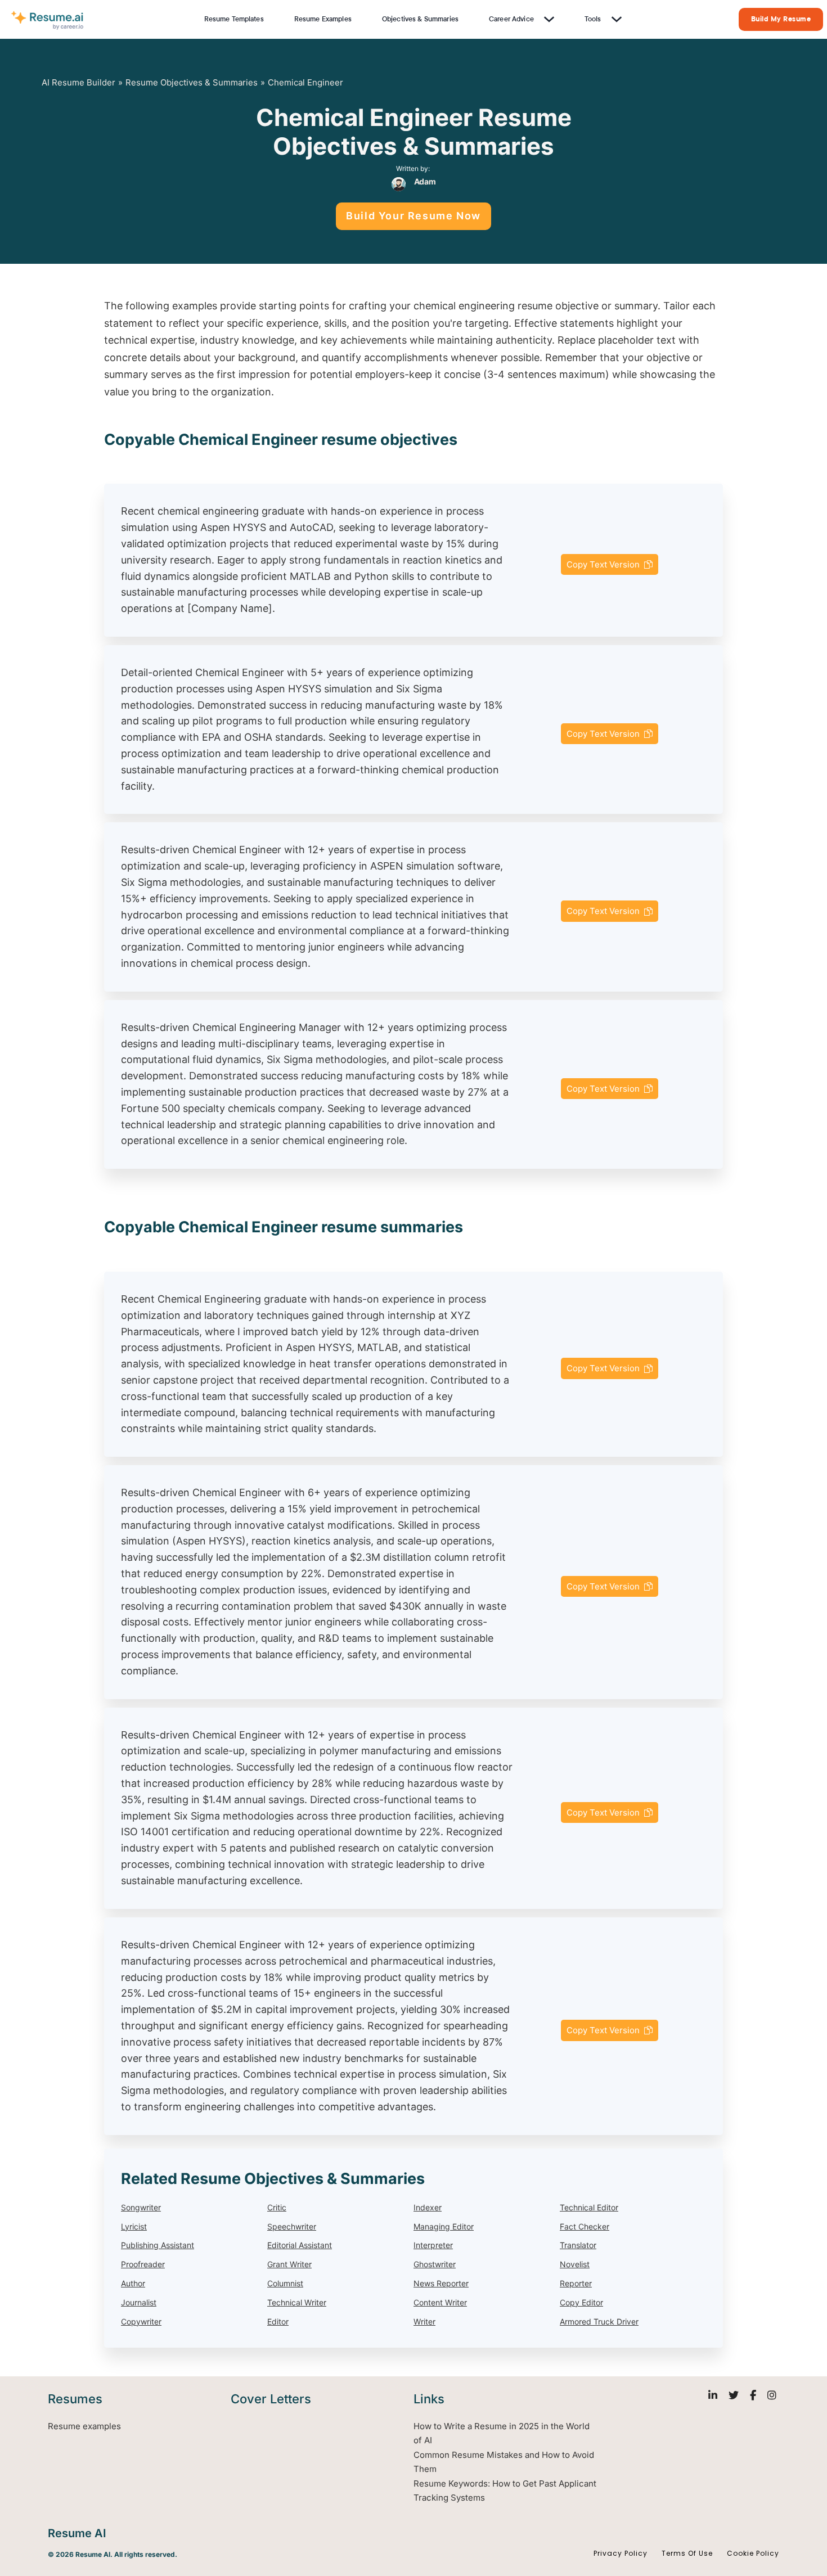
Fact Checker (585, 2226)
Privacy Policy (621, 2553)
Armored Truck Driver (599, 2321)
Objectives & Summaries (420, 19)
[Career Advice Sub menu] (548, 19)
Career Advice (511, 19)
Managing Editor (444, 2226)
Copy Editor (581, 2302)
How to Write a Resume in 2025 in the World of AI (502, 2433)
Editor (278, 2321)
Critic (277, 2207)
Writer (424, 2321)
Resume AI (77, 2533)
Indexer (428, 2207)
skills (335, 323)
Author (133, 2283)
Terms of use (687, 2553)
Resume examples (84, 2426)
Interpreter (433, 2246)
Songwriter (141, 2207)
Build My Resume (781, 19)
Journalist (139, 2302)
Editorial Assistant (300, 2246)
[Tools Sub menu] (615, 19)
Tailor (677, 306)
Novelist (575, 2265)
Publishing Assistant (158, 2246)
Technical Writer (297, 2302)
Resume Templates (234, 19)
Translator (578, 2246)
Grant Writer (289, 2265)
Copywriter (141, 2321)
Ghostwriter (435, 2265)
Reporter (576, 2283)
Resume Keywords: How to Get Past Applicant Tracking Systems (505, 2491)
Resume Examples (323, 19)
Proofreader (143, 2265)
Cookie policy (753, 2553)
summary (636, 306)
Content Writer (440, 2302)
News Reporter (441, 2283)
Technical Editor (589, 2207)
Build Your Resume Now (414, 216)
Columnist (285, 2283)
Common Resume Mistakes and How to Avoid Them (504, 2462)
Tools (593, 19)
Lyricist (134, 2226)
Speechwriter (292, 2226)
